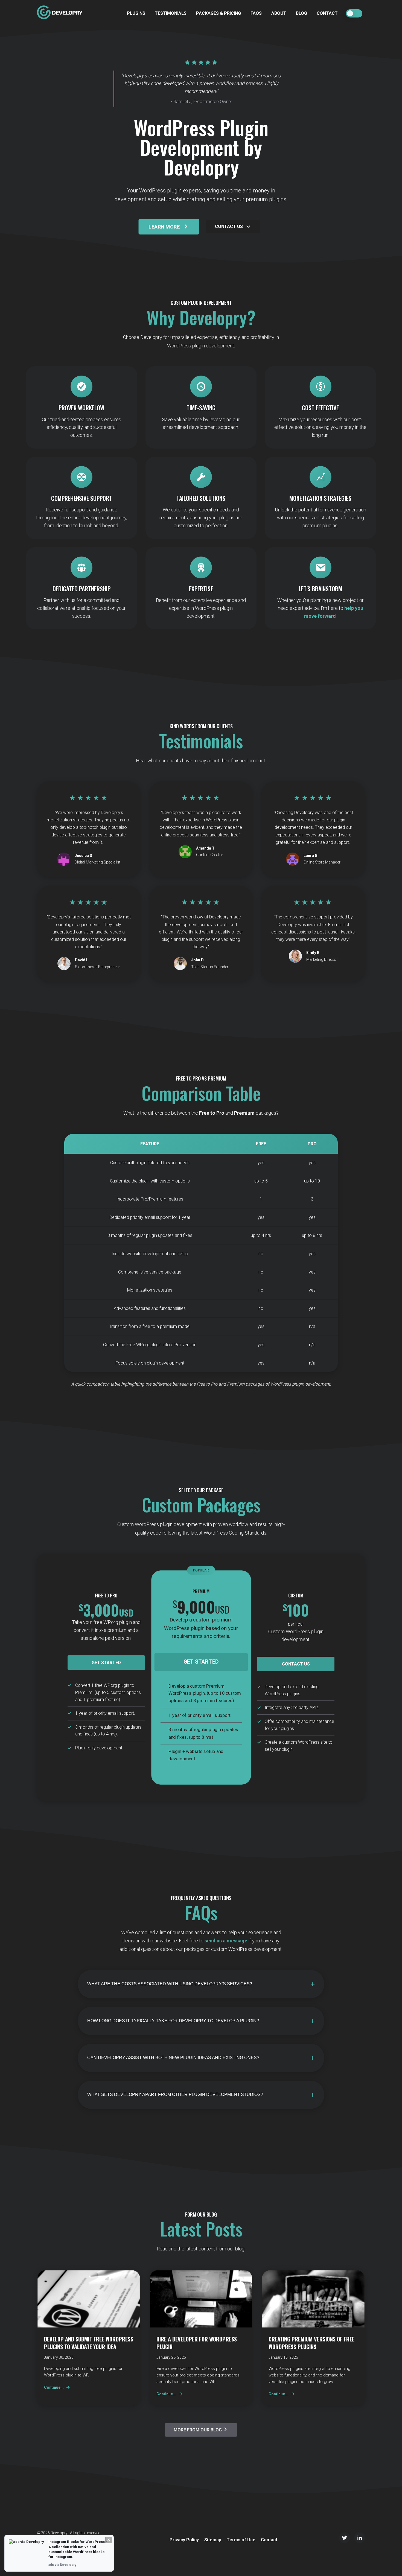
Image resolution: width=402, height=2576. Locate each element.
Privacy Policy (184, 2540)
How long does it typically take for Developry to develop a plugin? (173, 2021)
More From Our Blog (198, 2430)
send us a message (226, 1941)
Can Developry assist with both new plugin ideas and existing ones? (173, 2058)
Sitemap (213, 2540)
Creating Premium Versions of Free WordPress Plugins (311, 2343)
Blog (301, 13)
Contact (327, 13)
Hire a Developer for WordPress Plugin (197, 2343)
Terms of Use (241, 2540)
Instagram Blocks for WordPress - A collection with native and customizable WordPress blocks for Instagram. (78, 2549)
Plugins (136, 13)
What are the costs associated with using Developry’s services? (170, 1984)
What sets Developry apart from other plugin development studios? (175, 2095)
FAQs (256, 13)
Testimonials (171, 13)
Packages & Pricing (219, 13)
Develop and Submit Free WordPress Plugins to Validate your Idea (89, 2343)
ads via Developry (62, 2565)
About (279, 13)
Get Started (106, 1663)
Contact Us (229, 226)
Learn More (164, 227)
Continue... (54, 2387)
